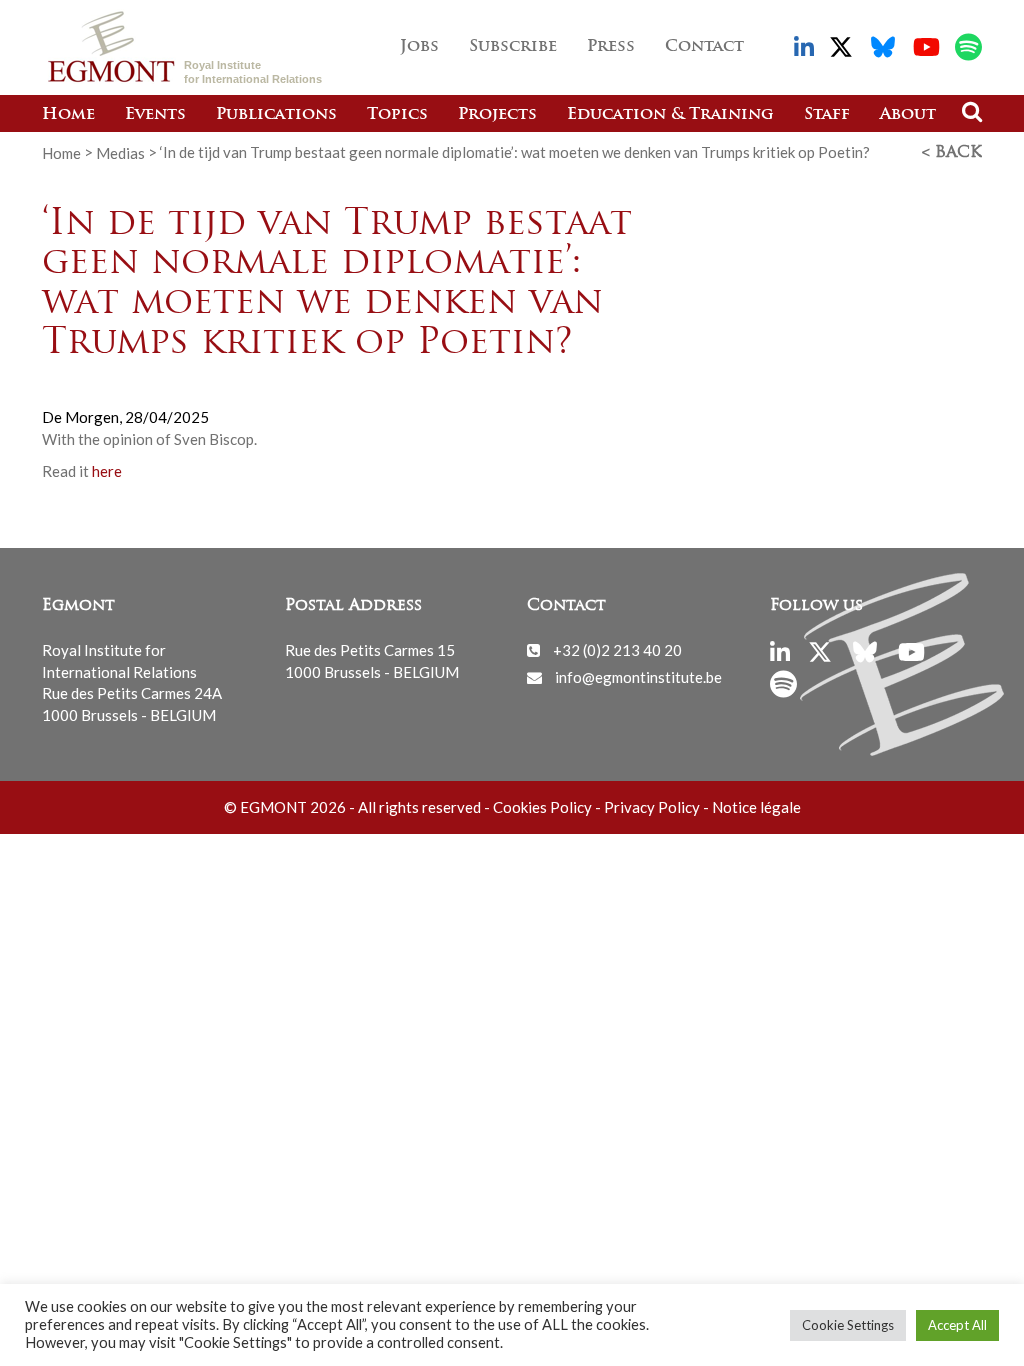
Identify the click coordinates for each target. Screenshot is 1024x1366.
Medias (120, 152)
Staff (827, 115)
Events (155, 115)
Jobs (419, 47)
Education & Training (670, 115)
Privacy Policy (652, 807)
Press (611, 47)
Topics (397, 115)
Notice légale (756, 807)
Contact (704, 47)
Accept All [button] (957, 1325)
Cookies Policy (542, 807)
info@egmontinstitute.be (638, 677)
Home (68, 115)
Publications (276, 115)
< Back (952, 153)
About (908, 115)
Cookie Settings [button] (848, 1325)
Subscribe (513, 47)
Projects (497, 115)
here (107, 471)
